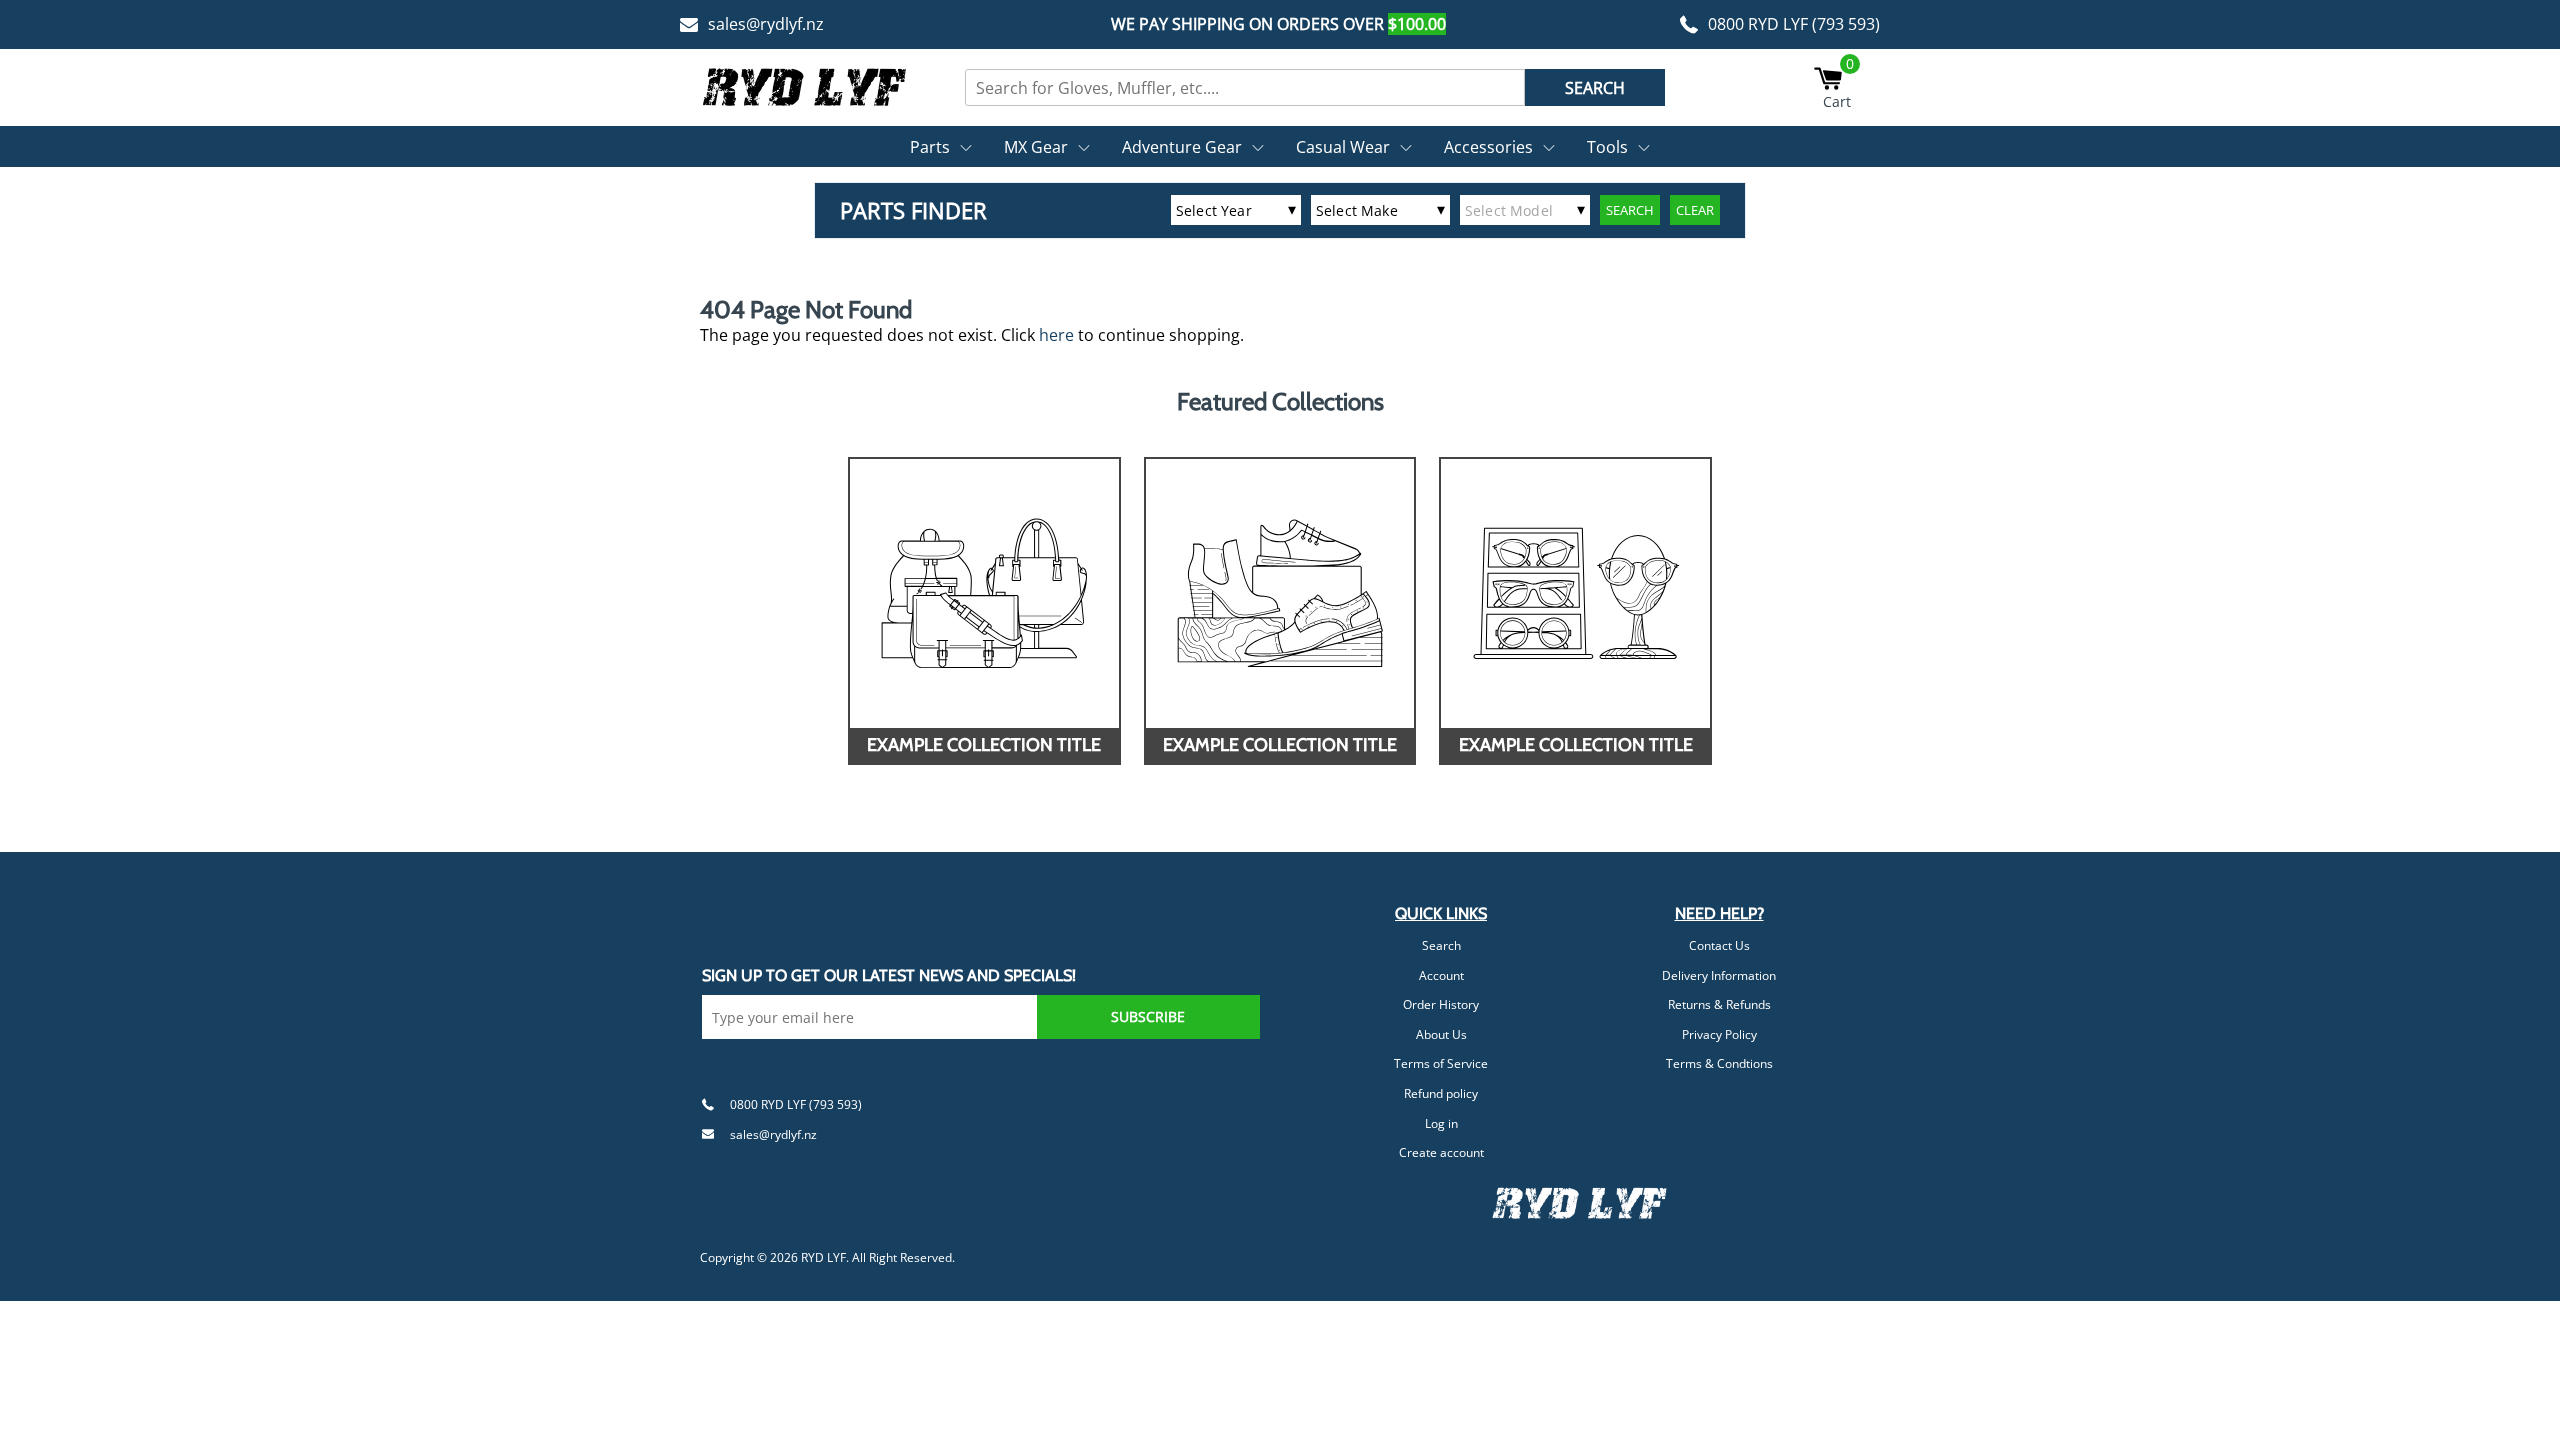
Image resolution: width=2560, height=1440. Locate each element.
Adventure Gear (1182, 147)
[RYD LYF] (805, 87)
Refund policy (1441, 1093)
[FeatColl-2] (1280, 593)
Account (1441, 975)
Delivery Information (1719, 975)
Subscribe (1148, 1016)
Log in (1441, 1123)
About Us (1441, 1034)
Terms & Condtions (1719, 1063)
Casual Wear (1343, 147)
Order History (1441, 1004)
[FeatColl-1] (984, 593)
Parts (930, 147)
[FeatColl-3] (1575, 593)
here (1056, 335)
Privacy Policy (1719, 1034)
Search (1441, 945)
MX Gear (1036, 147)
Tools (1607, 147)
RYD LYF (823, 1257)
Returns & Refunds (1719, 1004)
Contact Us (1719, 945)
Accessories (1488, 147)
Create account (1441, 1152)
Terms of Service (1441, 1063)
